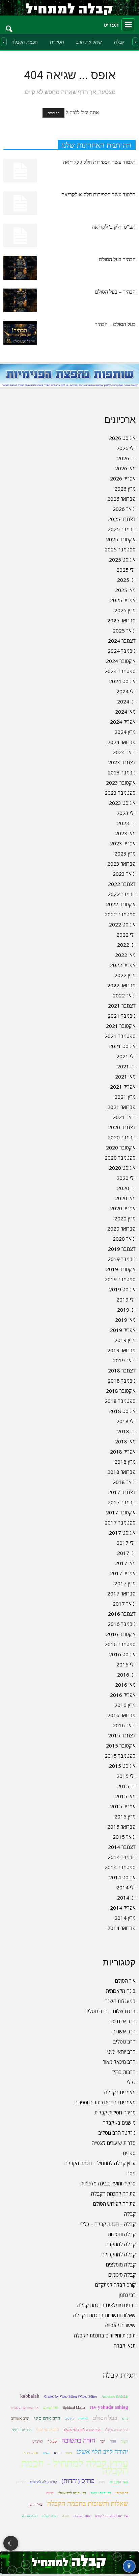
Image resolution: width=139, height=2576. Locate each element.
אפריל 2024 (123, 722)
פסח (131, 2173)
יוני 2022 (126, 945)
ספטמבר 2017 (120, 1522)
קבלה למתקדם (121, 2244)
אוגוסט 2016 (122, 1654)
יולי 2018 (126, 1421)
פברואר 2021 (121, 1107)
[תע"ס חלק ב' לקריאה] (20, 236)
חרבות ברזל (124, 2072)
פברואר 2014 (121, 1928)
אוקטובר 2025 (121, 539)
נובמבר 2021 (122, 1016)
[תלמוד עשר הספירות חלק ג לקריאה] (20, 171)
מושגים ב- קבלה (119, 2123)
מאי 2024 (125, 712)
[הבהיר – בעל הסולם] (20, 300)
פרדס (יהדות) (78, 2481)
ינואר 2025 (124, 630)
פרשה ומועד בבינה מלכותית (108, 2183)
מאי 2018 (125, 1441)
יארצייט (38, 2441)
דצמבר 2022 (122, 884)
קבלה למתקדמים (119, 2254)
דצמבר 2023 (122, 762)
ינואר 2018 (124, 1482)
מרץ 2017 (125, 1583)
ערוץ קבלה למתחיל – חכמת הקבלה (100, 2163)
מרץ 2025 (125, 610)
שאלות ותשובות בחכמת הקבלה (104, 2315)
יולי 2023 (126, 813)
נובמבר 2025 (122, 529)
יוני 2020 (126, 1188)
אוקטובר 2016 (121, 1634)
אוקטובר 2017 (121, 1512)
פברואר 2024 (121, 742)
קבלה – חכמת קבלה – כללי (108, 2224)
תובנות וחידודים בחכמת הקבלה (105, 2335)
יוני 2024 (126, 701)
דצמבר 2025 (122, 519)
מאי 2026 (125, 468)
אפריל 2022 (123, 965)
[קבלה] (69, 8)
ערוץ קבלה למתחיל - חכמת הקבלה (75, 2467)
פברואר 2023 (121, 864)
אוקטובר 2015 (121, 1745)
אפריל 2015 (123, 1806)
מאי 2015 (125, 1796)
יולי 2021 (126, 1056)
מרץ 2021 (125, 1097)
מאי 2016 (125, 1685)
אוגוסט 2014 (122, 1877)
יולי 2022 (126, 935)
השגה (124, 2441)
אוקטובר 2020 (121, 1147)
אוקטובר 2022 (121, 904)
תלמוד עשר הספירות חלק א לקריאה (99, 194)
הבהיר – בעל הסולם (115, 292)
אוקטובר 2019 (121, 1269)
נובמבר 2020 (122, 1137)
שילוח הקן (36, 2505)
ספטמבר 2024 (120, 671)
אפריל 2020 (123, 1208)
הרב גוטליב (124, 2041)
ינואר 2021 (124, 1117)
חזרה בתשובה (78, 2440)
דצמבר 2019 (122, 1249)
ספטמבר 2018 (120, 1401)
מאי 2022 (125, 955)
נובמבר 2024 (122, 651)
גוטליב (69, 2419)
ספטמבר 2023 (120, 793)
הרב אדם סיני (122, 2021)
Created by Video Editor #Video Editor (71, 2396)
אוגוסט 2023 (122, 803)
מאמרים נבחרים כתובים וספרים (105, 2102)
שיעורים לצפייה (120, 2325)
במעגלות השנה (120, 2001)
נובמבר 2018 (122, 1381)
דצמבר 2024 (122, 641)
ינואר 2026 (124, 509)
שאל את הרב (89, 42)
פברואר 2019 (121, 1350)
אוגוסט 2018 (122, 1411)
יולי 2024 (126, 691)
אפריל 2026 (123, 478)
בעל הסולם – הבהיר (115, 324)
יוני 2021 (126, 1066)
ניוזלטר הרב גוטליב (117, 2133)
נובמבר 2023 (122, 772)
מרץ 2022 (125, 975)
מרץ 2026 (125, 489)
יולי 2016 (126, 1664)
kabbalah (30, 2396)
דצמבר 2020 (122, 1127)
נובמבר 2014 (122, 1857)
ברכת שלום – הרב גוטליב (110, 2011)
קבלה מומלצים (121, 2264)
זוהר (113, 2441)
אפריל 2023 (123, 843)
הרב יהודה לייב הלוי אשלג (82, 2430)
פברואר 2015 (121, 1827)
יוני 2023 (126, 823)
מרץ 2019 (125, 1340)
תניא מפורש (30, 2516)
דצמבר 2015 (122, 1735)
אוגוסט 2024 (122, 681)
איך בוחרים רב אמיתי (24, 2408)
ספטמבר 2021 (120, 1036)
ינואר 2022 (124, 995)
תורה (65, 2516)
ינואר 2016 (124, 1725)
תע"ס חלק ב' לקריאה (114, 227)
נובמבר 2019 (122, 1259)
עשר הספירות (119, 2482)
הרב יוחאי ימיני (121, 2052)
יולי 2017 (126, 1543)
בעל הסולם (105, 2418)
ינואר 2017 (124, 1604)
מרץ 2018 (125, 1462)
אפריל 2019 (123, 1330)
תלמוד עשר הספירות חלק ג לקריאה (99, 162)
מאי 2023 (125, 833)
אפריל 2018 (123, 1452)
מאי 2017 (125, 1563)
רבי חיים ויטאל (101, 2493)
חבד (103, 2441)
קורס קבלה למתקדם (115, 2285)
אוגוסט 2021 (122, 1046)
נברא (57, 2453)
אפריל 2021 (123, 1087)
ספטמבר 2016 (120, 1644)
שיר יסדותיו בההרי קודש (112, 2516)
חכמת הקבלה (25, 42)
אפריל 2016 (123, 1695)
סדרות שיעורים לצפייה (114, 2143)
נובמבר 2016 (122, 1624)
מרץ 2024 (125, 732)
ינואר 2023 (124, 874)
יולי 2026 (126, 448)
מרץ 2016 (125, 1705)
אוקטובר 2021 (121, 1026)
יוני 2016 (126, 1675)
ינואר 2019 (124, 1360)
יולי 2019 (126, 1299)
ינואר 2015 (124, 1837)
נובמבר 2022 (122, 894)
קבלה (119, 42)
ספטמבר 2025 (120, 549)
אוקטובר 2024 (121, 661)
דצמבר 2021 (122, 1006)
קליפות (21, 2482)
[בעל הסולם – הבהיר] (20, 333)
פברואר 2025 (121, 620)
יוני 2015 (126, 1786)
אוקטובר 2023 (121, 783)
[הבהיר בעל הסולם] (20, 268)
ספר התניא (31, 2453)
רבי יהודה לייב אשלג (72, 2493)
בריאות (83, 2419)
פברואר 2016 (121, 1715)
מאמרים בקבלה (120, 2092)
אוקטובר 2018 (121, 1391)
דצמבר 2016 (122, 1614)
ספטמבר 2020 (120, 1158)
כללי (131, 2082)
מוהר (68, 2453)
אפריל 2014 (123, 1908)
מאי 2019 (125, 1320)
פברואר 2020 (121, 1229)
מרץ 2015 (125, 1816)
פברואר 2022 (121, 985)
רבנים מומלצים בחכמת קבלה (106, 2305)
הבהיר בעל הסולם (117, 259)
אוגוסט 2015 (122, 1766)
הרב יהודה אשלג (117, 2430)
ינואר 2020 (124, 1239)
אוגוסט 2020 (122, 1168)
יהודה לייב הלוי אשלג (102, 2452)
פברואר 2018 (121, 1472)
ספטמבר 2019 (120, 1279)
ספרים (129, 2153)
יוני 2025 (126, 580)
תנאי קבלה (125, 2346)
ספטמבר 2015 (120, 1756)
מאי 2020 (125, 1198)
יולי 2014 (126, 1887)
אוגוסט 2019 (122, 1289)
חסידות (57, 42)
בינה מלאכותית (121, 1991)
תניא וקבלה (50, 2516)
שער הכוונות (82, 2516)
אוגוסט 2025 (122, 560)
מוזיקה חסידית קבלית (115, 2112)
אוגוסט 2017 (122, 1533)
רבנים (50, 2493)
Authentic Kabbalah (115, 2396)
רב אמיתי (122, 2493)
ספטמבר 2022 (120, 914)
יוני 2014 (126, 1898)
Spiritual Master (74, 2408)
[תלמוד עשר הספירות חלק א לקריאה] (20, 203)
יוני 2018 (126, 1431)
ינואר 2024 (124, 752)
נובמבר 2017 (122, 1502)
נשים (46, 2453)
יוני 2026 (126, 458)
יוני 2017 (126, 1553)
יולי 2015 (126, 1776)
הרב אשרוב (124, 2031)
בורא (125, 2419)
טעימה (52, 2441)
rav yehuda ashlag (109, 2407)
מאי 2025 (125, 590)
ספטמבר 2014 (120, 1867)
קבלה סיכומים (122, 2275)
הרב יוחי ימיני (22, 2430)
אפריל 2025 (123, 600)
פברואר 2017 (121, 1593)
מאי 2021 (125, 1076)
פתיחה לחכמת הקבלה (113, 2194)
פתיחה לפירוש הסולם (114, 2204)
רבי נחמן (127, 2295)
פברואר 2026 (121, 499)
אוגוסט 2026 (122, 438)
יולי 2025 (126, 570)
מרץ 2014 (125, 1918)
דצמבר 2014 (122, 1847)
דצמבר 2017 (122, 1492)
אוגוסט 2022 (122, 924)
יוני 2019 (126, 1310)
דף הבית (53, 113)
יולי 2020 (126, 1178)
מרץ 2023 (125, 853)
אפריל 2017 (123, 1573)
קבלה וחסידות (122, 2234)
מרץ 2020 (125, 1218)
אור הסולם (125, 1981)
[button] (9, 25)
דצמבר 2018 (122, 1370)
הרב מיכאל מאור (119, 2062)
